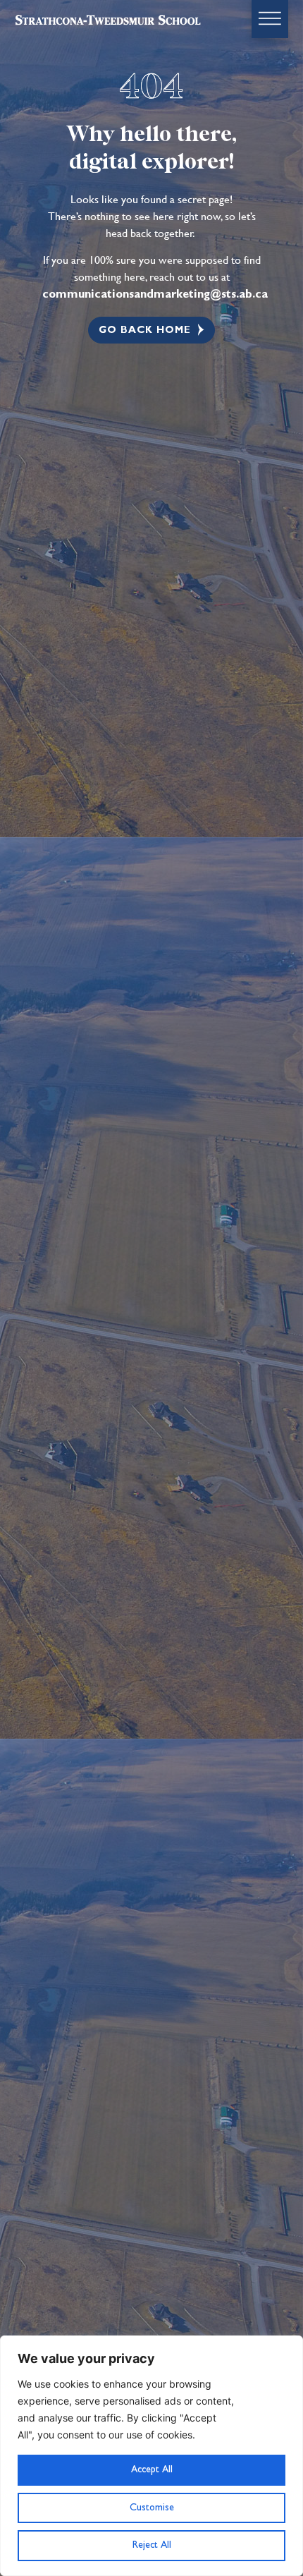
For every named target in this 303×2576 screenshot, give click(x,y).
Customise (152, 2508)
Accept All (152, 2469)
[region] (151, 2456)
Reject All (152, 2545)
